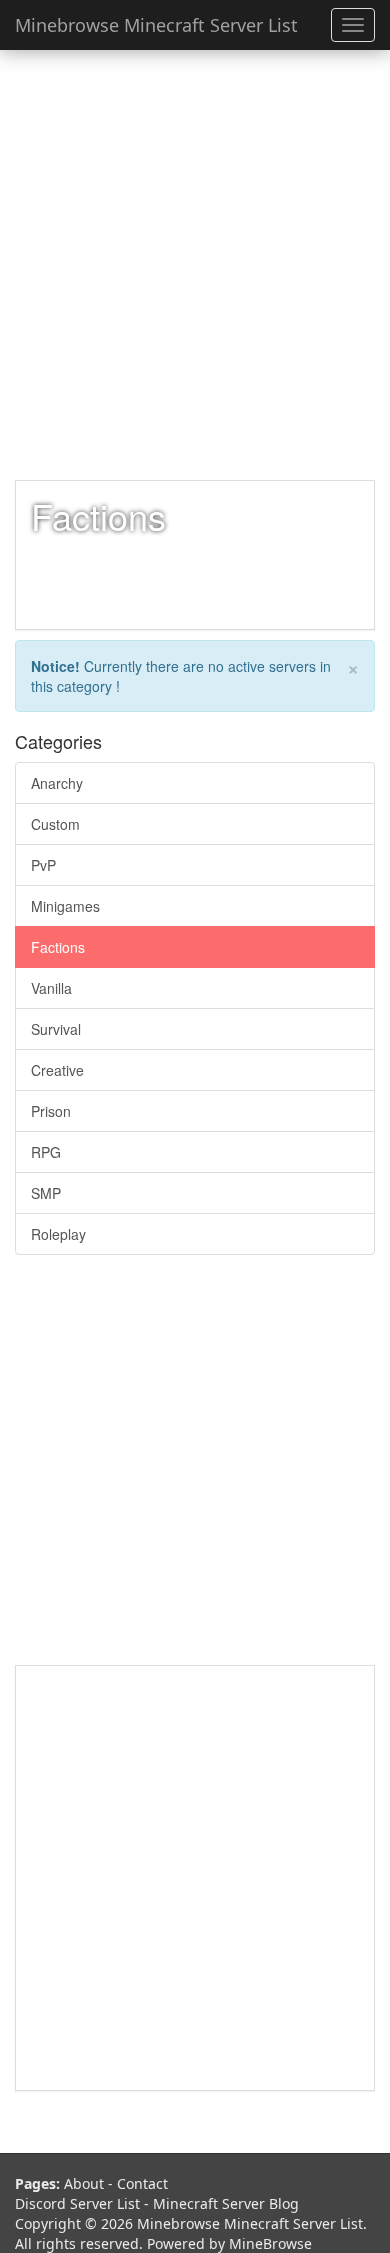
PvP (43, 865)
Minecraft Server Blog (226, 2203)
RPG (46, 1152)
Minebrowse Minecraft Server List (156, 25)
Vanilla (51, 988)
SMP (46, 1193)
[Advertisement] (195, 265)
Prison (51, 1111)
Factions (58, 947)
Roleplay (58, 1234)
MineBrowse (270, 2243)
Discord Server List (77, 2203)
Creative (57, 1070)
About (84, 2183)
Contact (142, 2183)
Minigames (65, 906)
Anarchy (57, 783)
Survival (56, 1029)
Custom (55, 824)
